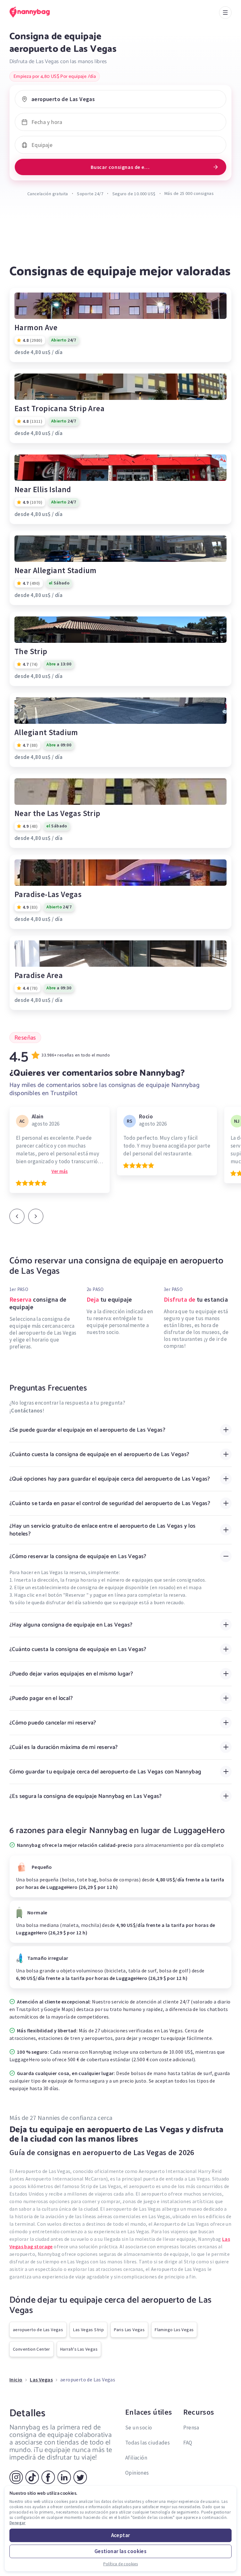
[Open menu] (225, 13)
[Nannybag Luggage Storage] (36, 12)
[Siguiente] (36, 1216)
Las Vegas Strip (88, 2330)
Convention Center (32, 2349)
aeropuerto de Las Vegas (38, 2330)
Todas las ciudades (147, 2443)
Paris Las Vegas (129, 2330)
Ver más (60, 1171)
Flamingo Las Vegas (174, 2330)
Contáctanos (27, 1411)
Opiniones (137, 2473)
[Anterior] (17, 1216)
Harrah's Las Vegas (79, 2349)
